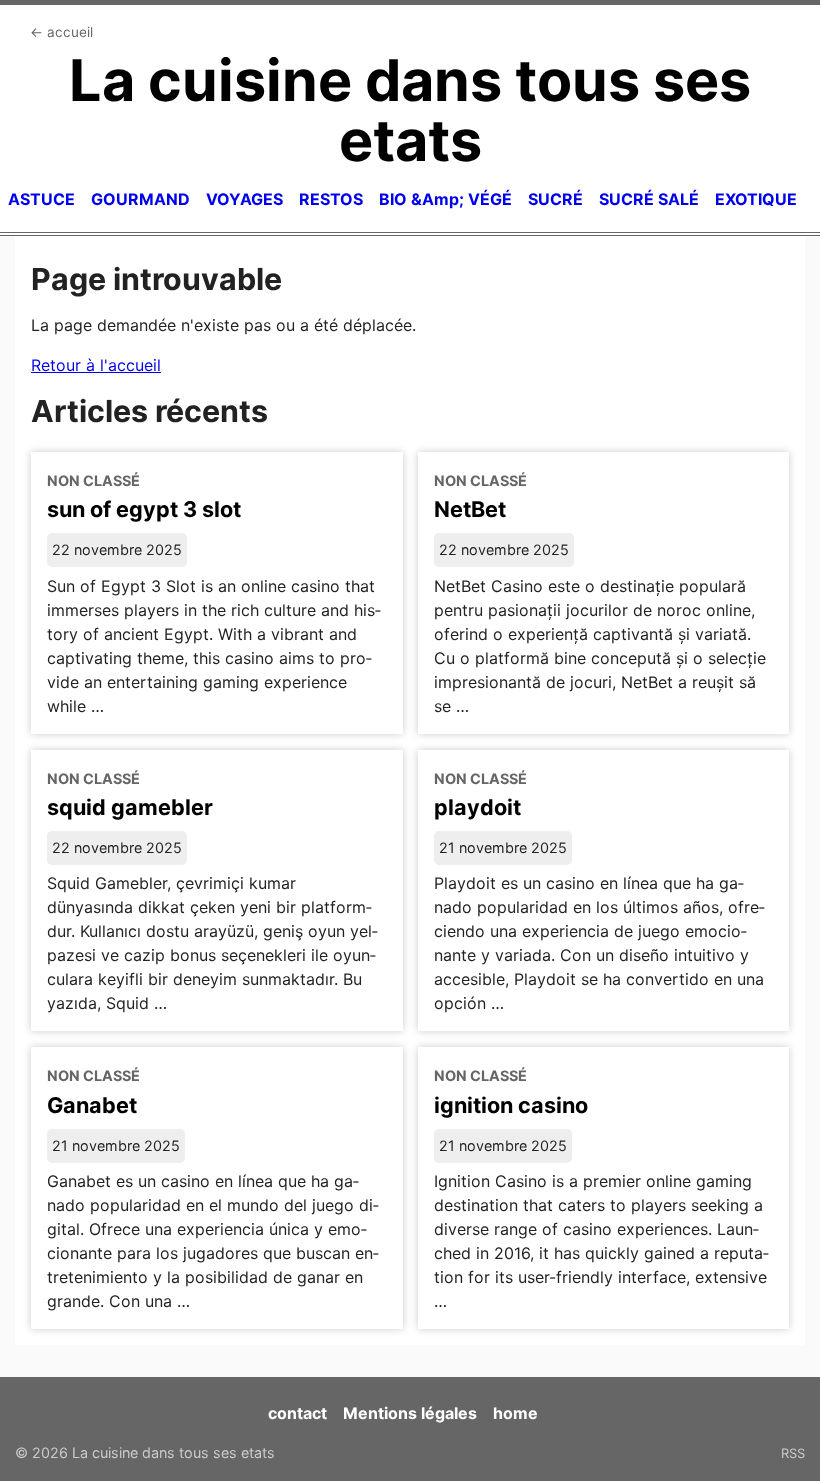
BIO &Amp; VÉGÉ (445, 199)
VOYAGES (244, 199)
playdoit (477, 807)
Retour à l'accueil (96, 365)
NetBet (470, 509)
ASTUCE (41, 199)
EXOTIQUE (756, 199)
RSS (793, 1453)
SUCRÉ (555, 199)
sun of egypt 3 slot (144, 509)
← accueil (61, 32)
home (515, 1413)
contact (297, 1413)
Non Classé (93, 480)
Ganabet (92, 1105)
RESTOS (331, 199)
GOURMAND (140, 199)
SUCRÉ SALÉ (649, 199)
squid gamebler (130, 807)
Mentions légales (410, 1413)
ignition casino (511, 1105)
